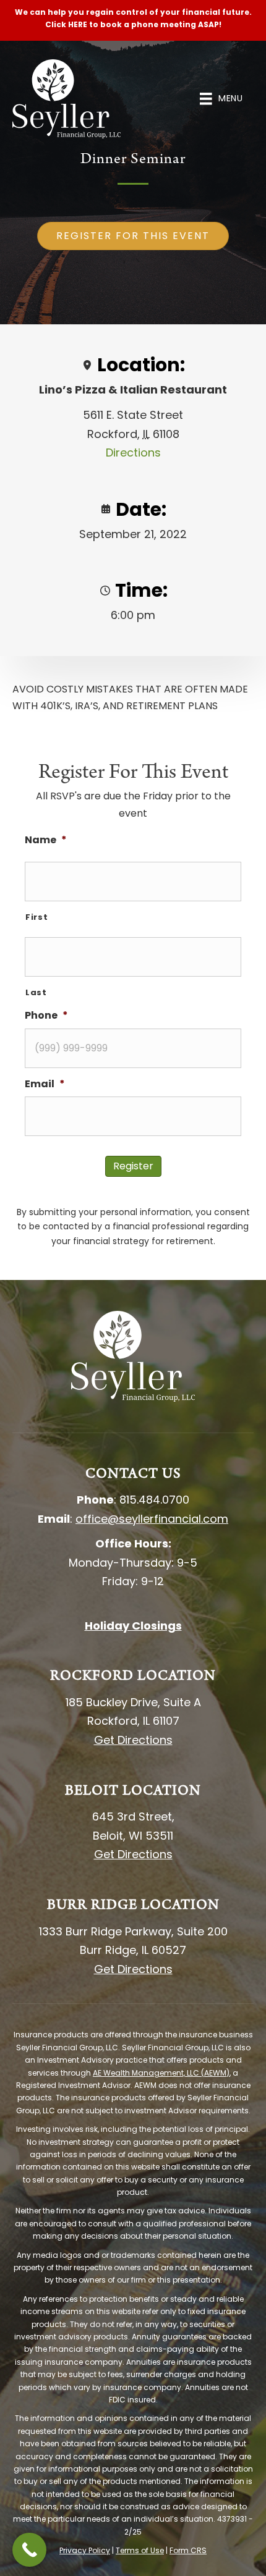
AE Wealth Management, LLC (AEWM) (161, 2073)
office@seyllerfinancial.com (152, 1519)
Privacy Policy (85, 2550)
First (36, 917)
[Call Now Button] (29, 2550)
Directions (133, 452)
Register (133, 1166)
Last (36, 992)
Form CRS (188, 2550)
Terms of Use (140, 2550)
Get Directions (133, 1740)
